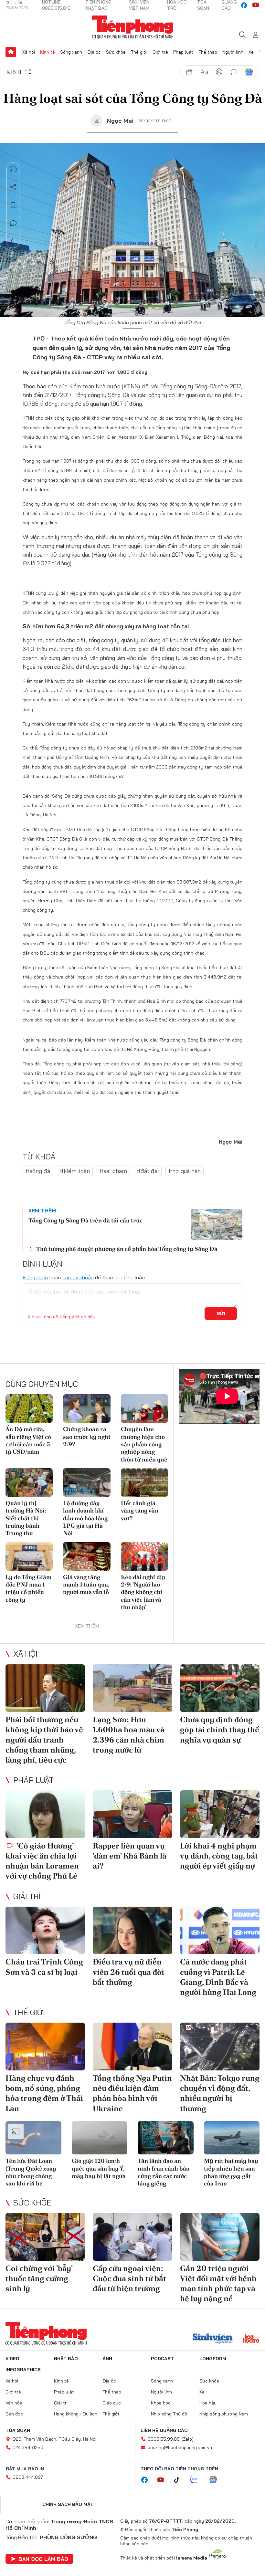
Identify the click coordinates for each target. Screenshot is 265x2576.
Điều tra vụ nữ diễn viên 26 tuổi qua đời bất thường (128, 1972)
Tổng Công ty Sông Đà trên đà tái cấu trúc (85, 1220)
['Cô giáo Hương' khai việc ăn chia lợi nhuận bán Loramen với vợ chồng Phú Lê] (45, 1814)
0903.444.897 (28, 2477)
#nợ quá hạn (185, 1171)
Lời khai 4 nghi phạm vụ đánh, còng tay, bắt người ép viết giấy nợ (219, 1856)
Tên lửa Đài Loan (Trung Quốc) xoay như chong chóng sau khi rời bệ (31, 2172)
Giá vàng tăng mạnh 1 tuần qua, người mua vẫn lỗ (86, 1585)
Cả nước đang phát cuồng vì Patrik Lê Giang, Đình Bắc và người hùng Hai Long (218, 1977)
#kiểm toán (75, 1171)
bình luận (234, 72)
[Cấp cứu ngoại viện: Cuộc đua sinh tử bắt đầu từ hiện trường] (132, 2237)
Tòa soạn (18, 2430)
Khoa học (161, 2403)
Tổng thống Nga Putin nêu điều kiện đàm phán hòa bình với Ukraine (132, 2093)
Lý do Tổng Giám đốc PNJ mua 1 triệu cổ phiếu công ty (28, 1588)
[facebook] (244, 5)
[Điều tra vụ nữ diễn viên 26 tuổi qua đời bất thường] (132, 1931)
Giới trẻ (160, 52)
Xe (251, 52)
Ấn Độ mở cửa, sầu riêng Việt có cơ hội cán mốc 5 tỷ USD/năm (28, 1440)
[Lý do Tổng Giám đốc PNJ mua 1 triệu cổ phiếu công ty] (29, 1556)
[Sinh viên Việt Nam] (213, 2339)
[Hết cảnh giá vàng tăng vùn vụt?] (144, 1482)
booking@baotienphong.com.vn (180, 2447)
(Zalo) (188, 2439)
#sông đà (38, 1171)
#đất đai (148, 1171)
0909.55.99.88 (164, 2439)
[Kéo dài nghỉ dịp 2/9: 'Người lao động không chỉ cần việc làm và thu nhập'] (144, 1556)
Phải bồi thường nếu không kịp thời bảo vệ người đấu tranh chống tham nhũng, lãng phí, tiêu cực (44, 1740)
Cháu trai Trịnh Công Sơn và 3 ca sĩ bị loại (44, 1967)
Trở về (13, 241)
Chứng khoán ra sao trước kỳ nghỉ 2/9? (87, 1437)
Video (12, 2359)
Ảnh (107, 2359)
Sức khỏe (116, 52)
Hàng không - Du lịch (76, 2414)
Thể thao (208, 52)
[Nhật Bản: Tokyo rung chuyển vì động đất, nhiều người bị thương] (220, 2047)
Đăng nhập (35, 1277)
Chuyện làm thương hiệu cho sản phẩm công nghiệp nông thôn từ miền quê (144, 1444)
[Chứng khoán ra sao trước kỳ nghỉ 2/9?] (87, 1408)
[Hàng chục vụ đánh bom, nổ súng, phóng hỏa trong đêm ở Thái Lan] (45, 2047)
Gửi (221, 1314)
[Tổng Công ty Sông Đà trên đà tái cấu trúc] (217, 1224)
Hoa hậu (208, 2403)
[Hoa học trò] (251, 2339)
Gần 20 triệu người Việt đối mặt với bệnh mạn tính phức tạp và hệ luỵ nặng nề (218, 2283)
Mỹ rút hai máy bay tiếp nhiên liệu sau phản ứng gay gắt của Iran (231, 2172)
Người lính (233, 52)
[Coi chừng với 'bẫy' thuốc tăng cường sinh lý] (45, 2237)
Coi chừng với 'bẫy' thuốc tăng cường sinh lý (39, 2278)
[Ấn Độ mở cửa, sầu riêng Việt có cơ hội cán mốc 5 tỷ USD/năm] (29, 1408)
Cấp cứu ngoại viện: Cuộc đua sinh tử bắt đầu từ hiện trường (129, 2278)
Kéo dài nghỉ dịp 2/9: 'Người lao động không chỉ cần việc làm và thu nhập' (143, 1592)
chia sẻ (189, 72)
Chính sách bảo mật (68, 2504)
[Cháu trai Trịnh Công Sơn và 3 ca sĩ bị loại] (45, 1931)
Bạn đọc (14, 2414)
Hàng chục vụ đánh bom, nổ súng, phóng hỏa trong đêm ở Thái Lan (44, 2093)
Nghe (13, 169)
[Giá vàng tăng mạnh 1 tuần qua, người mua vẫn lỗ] (87, 1556)
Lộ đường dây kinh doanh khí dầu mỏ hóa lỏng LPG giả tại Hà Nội (85, 1518)
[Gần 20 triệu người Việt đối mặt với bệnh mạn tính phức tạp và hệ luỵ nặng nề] (220, 2237)
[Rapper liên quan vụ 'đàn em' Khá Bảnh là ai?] (132, 1814)
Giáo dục (112, 2403)
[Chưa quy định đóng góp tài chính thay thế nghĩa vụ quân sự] (220, 1688)
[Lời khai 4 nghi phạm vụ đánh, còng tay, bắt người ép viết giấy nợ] (220, 1814)
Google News (249, 72)
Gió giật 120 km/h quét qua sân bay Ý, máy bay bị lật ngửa (99, 2168)
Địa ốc (94, 52)
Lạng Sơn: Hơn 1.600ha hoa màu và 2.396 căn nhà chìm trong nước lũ (129, 1735)
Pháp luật (183, 52)
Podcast (162, 2359)
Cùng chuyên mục (42, 1384)
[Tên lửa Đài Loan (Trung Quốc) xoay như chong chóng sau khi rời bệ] (33, 2138)
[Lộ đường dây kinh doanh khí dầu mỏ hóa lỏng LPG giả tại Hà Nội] (87, 1482)
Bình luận (13, 223)
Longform (213, 2359)
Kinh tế (48, 52)
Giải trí (27, 1896)
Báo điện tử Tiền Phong (133, 27)
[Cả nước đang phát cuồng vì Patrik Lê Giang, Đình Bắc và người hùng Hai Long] (220, 1931)
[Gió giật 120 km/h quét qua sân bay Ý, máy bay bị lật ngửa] (100, 2138)
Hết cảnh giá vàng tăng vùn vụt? (140, 1511)
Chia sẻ (13, 187)
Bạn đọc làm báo (43, 2559)
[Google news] (216, 2480)
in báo (219, 72)
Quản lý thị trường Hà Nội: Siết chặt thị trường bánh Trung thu (26, 1518)
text (204, 72)
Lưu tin (13, 205)
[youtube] (256, 5)
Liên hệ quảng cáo (164, 2430)
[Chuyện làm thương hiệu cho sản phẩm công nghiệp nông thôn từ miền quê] (144, 1408)
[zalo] (197, 2480)
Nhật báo (66, 2359)
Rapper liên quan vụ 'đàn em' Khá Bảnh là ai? (130, 1856)
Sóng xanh (71, 52)
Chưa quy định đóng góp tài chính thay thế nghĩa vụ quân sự (220, 1729)
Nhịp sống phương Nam (224, 2414)
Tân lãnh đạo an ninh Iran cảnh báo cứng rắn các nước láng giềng (164, 2172)
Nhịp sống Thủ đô (169, 2414)
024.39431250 (28, 2447)
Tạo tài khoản (78, 1277)
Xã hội (29, 52)
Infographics (23, 2370)
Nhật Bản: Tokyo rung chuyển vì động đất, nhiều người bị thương (220, 2093)
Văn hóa (14, 2403)
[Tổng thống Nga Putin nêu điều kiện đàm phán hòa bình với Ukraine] (132, 2047)
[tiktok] (180, 2480)
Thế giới (139, 52)
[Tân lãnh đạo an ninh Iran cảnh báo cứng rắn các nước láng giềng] (166, 2138)
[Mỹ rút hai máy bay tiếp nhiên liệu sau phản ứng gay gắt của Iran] (232, 2138)
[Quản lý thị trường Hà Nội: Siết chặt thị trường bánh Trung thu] (29, 1482)
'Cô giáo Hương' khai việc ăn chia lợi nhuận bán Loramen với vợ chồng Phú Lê (42, 1861)
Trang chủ (11, 52)
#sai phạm (113, 1171)
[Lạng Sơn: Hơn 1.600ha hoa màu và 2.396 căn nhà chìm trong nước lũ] (132, 1688)
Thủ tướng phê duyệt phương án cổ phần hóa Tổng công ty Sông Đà (127, 1249)
